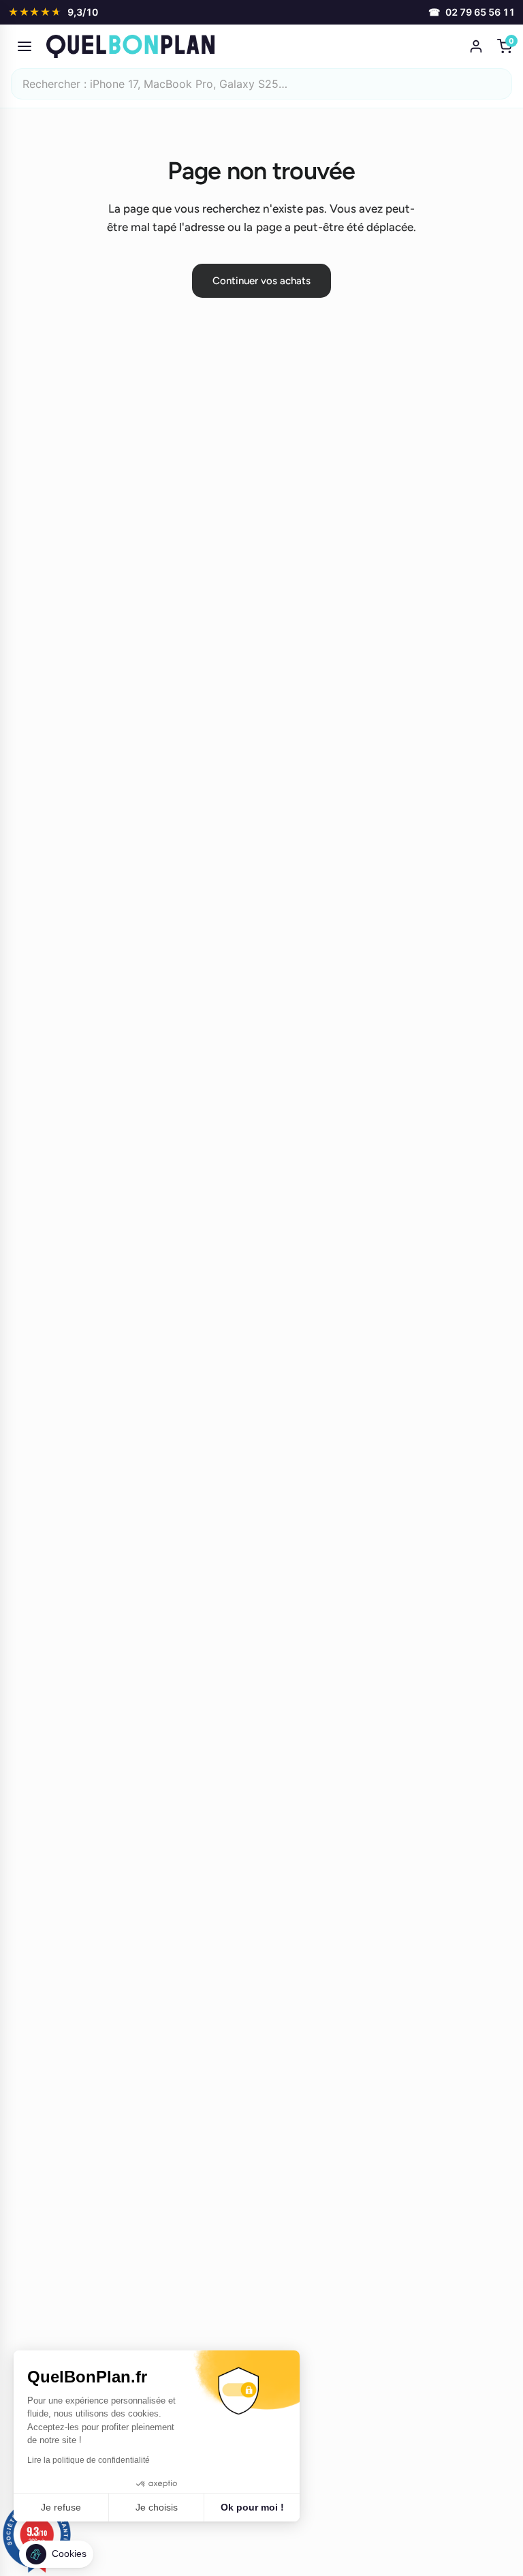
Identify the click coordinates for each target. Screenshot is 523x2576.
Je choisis (157, 2507)
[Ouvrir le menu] (25, 46)
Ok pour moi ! (252, 2507)
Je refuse (61, 2507)
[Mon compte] (476, 46)
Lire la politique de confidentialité (89, 2460)
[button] (56, 2554)
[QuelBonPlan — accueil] (253, 46)
